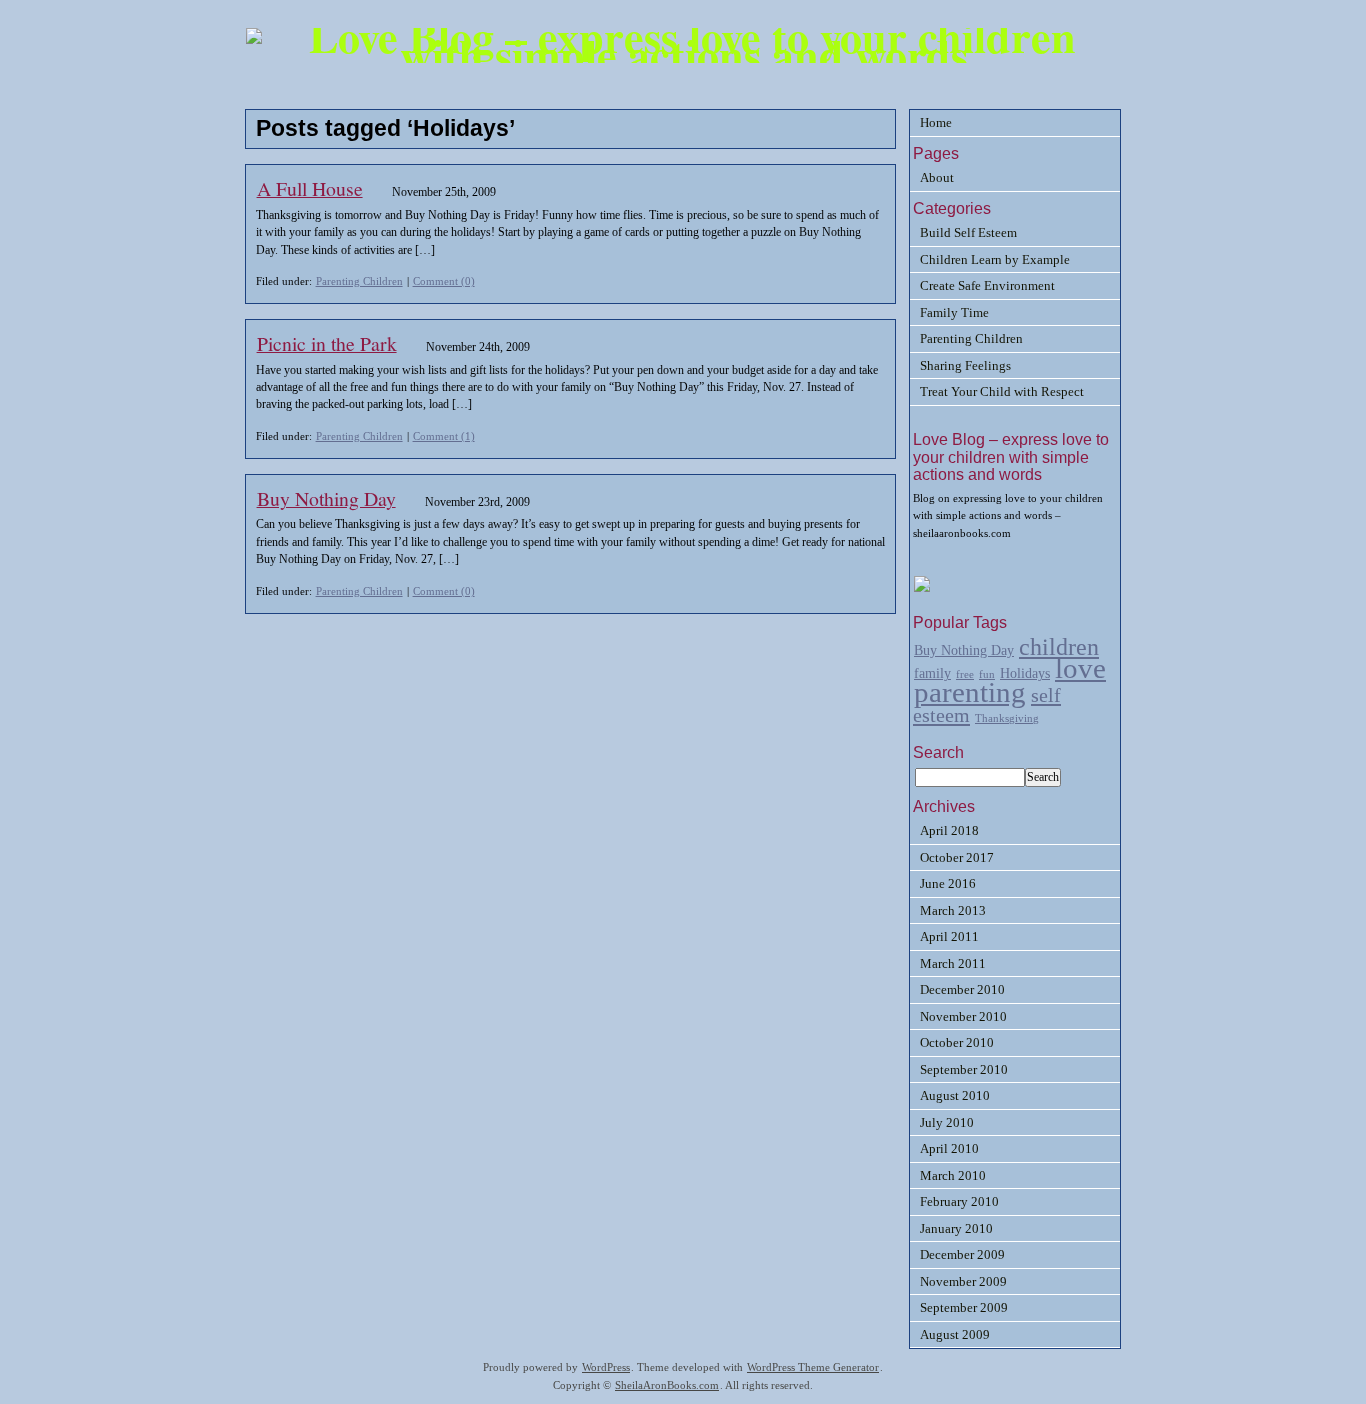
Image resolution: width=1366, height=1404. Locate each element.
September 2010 (964, 1069)
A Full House (310, 188)
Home (936, 122)
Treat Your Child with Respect (1002, 391)
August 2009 (955, 1334)
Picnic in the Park (327, 343)
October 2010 (957, 1042)
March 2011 (953, 963)
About (937, 177)
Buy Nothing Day (326, 498)
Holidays (1025, 673)
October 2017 (957, 857)
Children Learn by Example (995, 259)
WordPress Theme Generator (813, 1367)
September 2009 (964, 1307)
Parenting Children (359, 281)
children (1059, 646)
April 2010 (949, 1148)
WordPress (606, 1367)
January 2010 (956, 1228)
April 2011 (949, 936)
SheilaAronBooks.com (667, 1385)
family (932, 673)
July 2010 (947, 1122)
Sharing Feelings (965, 365)
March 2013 (953, 910)
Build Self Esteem (968, 232)
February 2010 (959, 1201)
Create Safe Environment (987, 285)
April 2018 (949, 830)
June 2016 (948, 883)
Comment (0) (444, 281)
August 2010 (955, 1095)
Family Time (954, 312)
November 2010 (963, 1016)
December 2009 (962, 1254)
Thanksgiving (1007, 718)
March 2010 (953, 1175)
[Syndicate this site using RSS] (922, 588)
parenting (970, 692)
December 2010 (962, 989)
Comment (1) (444, 436)
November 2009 (963, 1281)
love (1080, 668)
